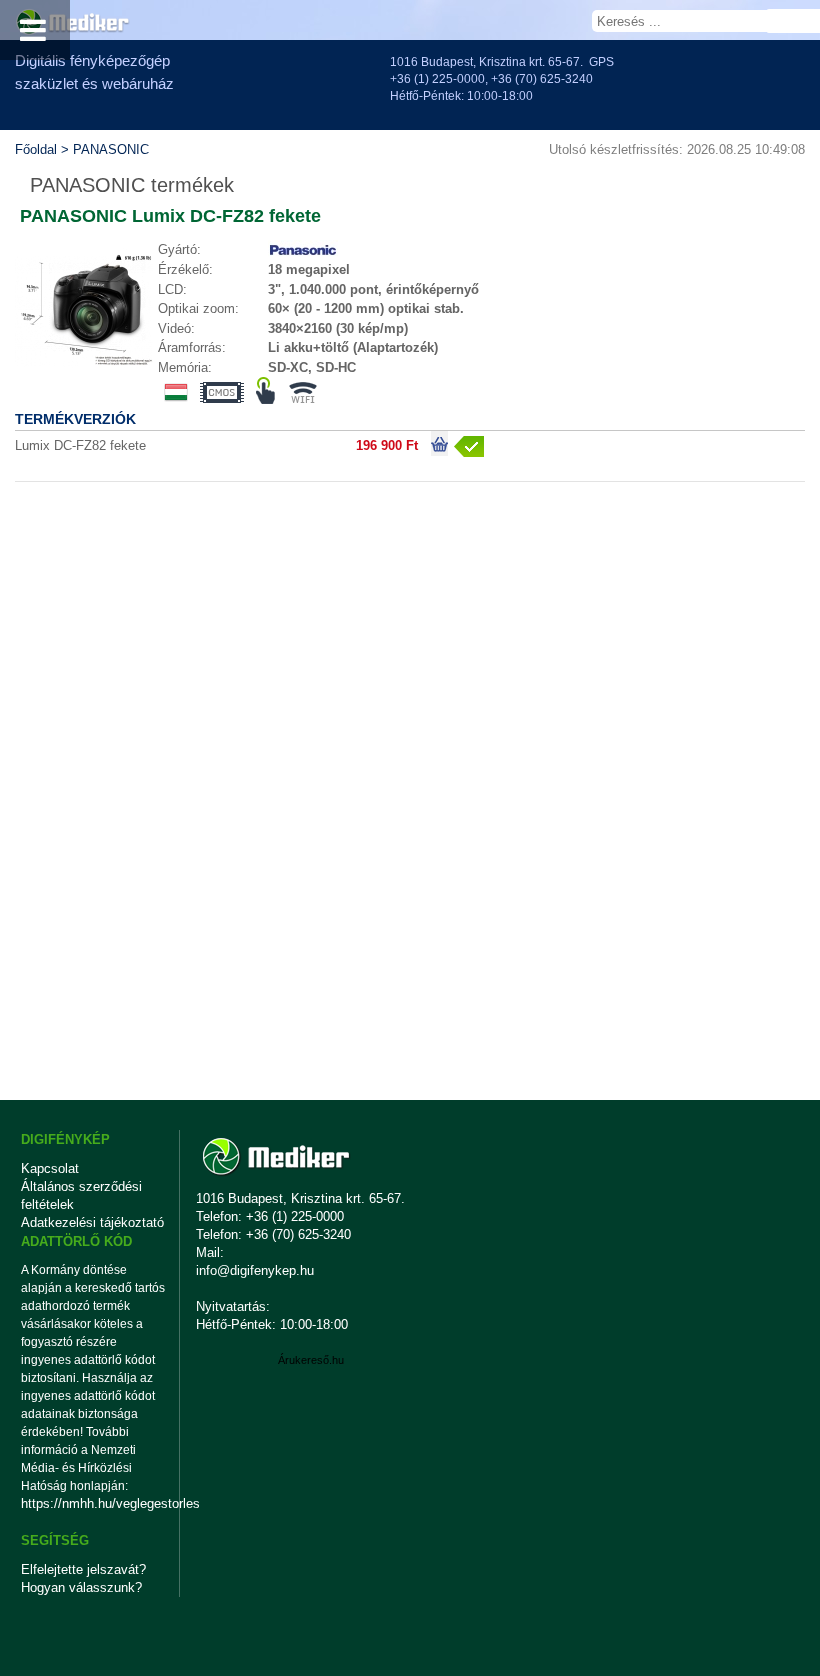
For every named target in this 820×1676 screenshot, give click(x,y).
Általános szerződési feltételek (81, 1195)
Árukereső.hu (311, 1360)
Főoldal (36, 149)
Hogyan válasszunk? (81, 1587)
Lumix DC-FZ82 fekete (80, 445)
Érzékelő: (185, 269)
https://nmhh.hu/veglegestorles (93, 1503)
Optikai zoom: (198, 308)
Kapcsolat (50, 1168)
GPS (601, 62)
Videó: (176, 328)
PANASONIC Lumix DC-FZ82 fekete (170, 216)
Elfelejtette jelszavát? (83, 1569)
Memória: (185, 367)
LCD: (172, 289)
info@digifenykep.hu (255, 1270)
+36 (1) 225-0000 (437, 79)
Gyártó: (179, 249)
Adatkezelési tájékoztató (92, 1222)
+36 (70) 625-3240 (542, 79)
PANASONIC (111, 149)
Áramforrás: (192, 347)
